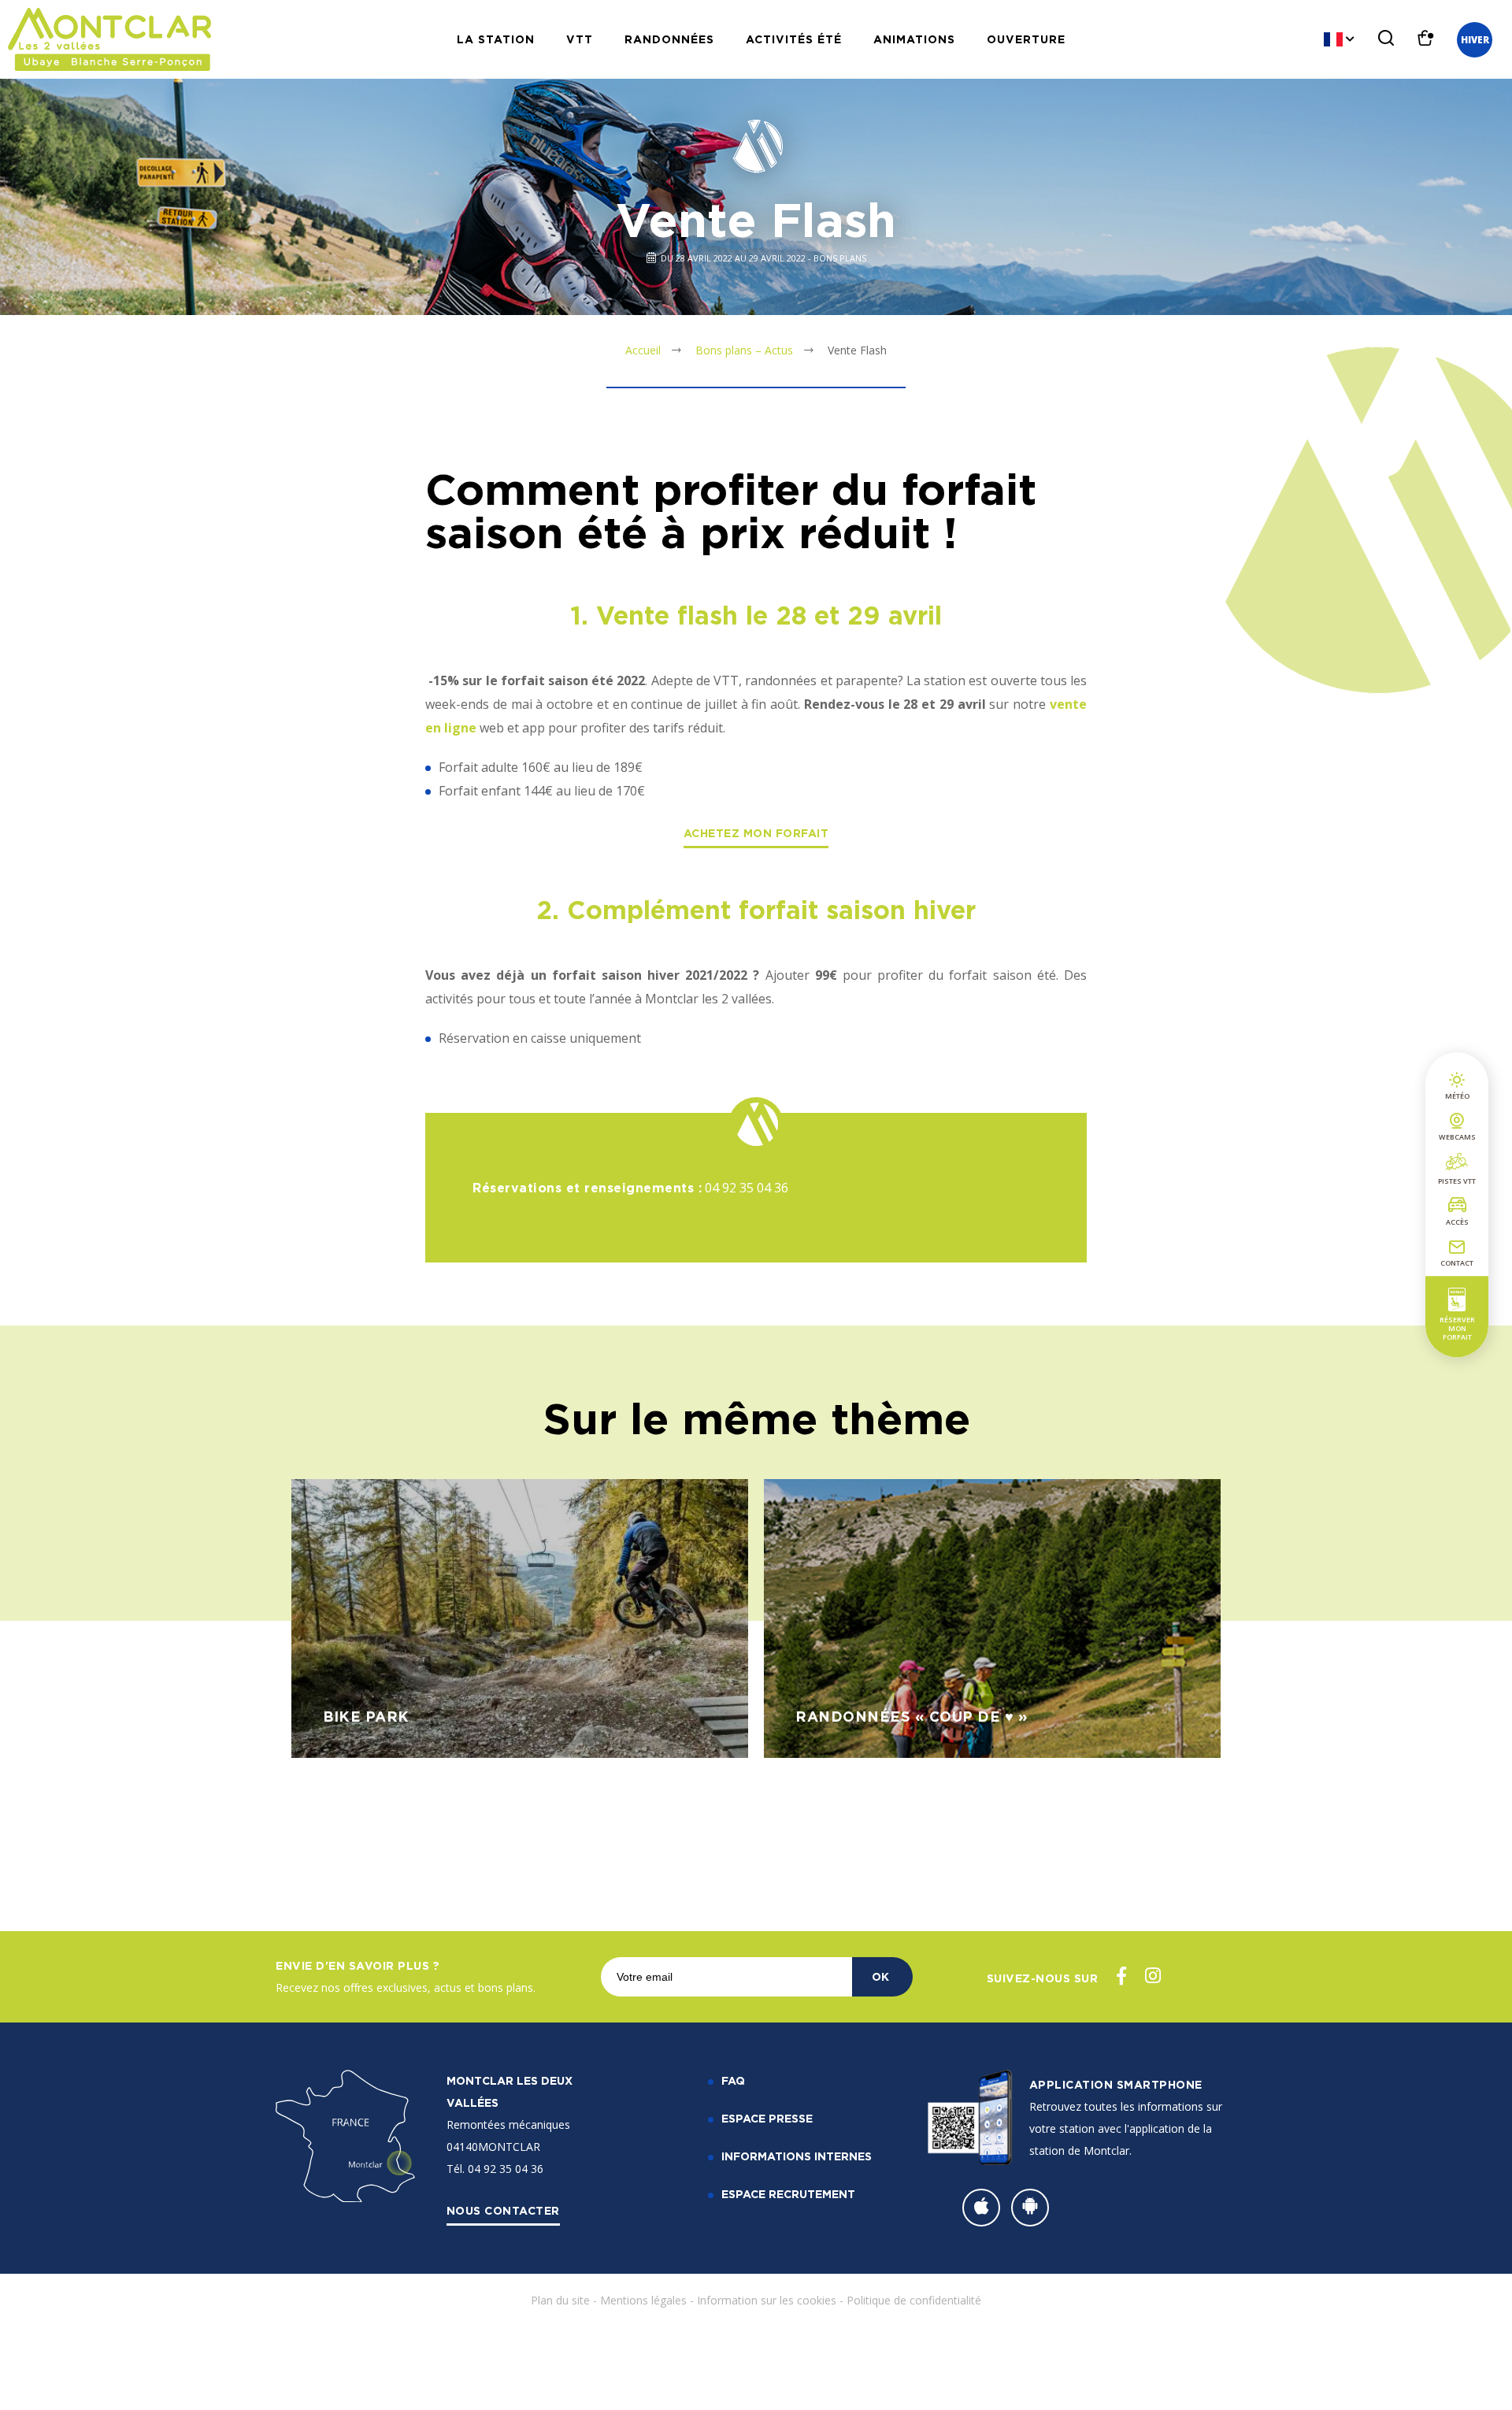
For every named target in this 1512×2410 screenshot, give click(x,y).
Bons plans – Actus (744, 350)
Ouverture (1026, 39)
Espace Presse (767, 2118)
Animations (914, 39)
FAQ (733, 2080)
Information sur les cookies (767, 2300)
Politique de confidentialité (914, 2300)
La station (496, 39)
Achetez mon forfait (756, 833)
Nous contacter (503, 2210)
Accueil (643, 350)
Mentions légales (643, 2300)
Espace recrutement (788, 2194)
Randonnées (669, 39)
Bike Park (366, 1716)
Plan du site (560, 2300)
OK (880, 1976)
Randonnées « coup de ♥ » (912, 1716)
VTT (580, 39)
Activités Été (794, 39)
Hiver (1475, 40)
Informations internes (797, 2156)
